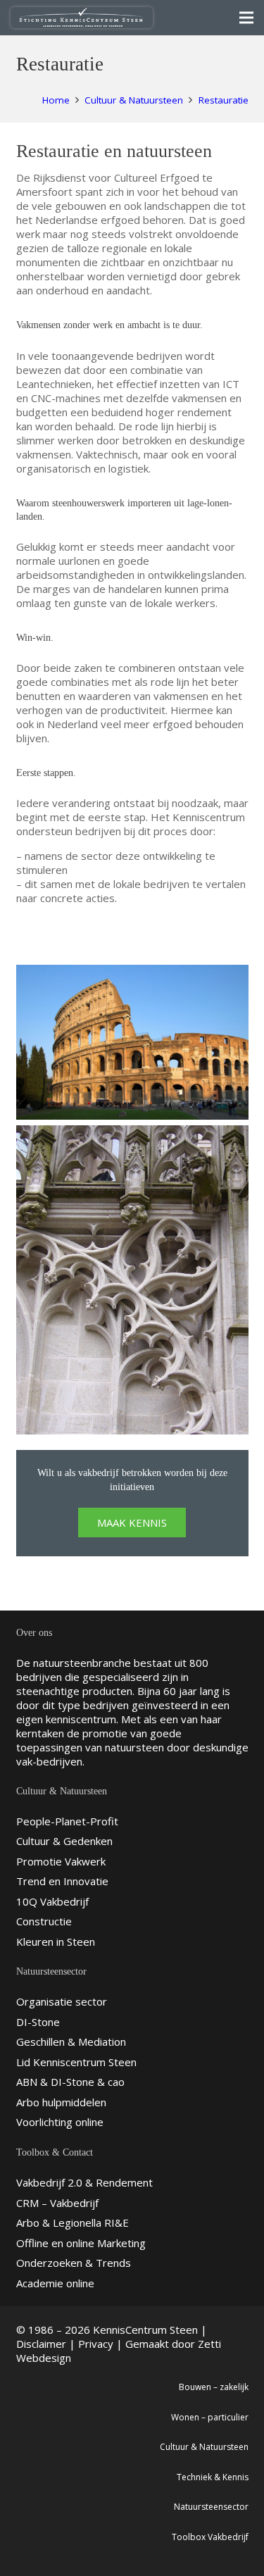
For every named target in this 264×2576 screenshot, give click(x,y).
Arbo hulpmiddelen (61, 2102)
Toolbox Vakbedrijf (210, 2537)
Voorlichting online (60, 2122)
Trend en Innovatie (62, 1881)
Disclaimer (41, 2344)
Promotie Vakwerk (61, 1861)
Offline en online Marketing (81, 2243)
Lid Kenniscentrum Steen (76, 2062)
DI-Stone (38, 2022)
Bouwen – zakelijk (214, 2387)
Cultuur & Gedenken (64, 1841)
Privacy (96, 2344)
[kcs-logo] (82, 18)
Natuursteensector (211, 2507)
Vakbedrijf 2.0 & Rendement (84, 2182)
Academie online (55, 2283)
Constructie (44, 1921)
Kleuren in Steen (56, 1942)
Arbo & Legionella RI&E (73, 2222)
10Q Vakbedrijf (52, 1901)
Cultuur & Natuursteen (204, 2447)
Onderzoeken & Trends (74, 2263)
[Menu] (246, 18)
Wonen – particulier (210, 2417)
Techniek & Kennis (213, 2477)
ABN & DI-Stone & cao (70, 2082)
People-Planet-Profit (67, 1821)
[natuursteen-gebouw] (132, 1042)
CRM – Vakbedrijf (57, 2203)
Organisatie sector (62, 2001)
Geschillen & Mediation (71, 2042)
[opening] (132, 1280)
